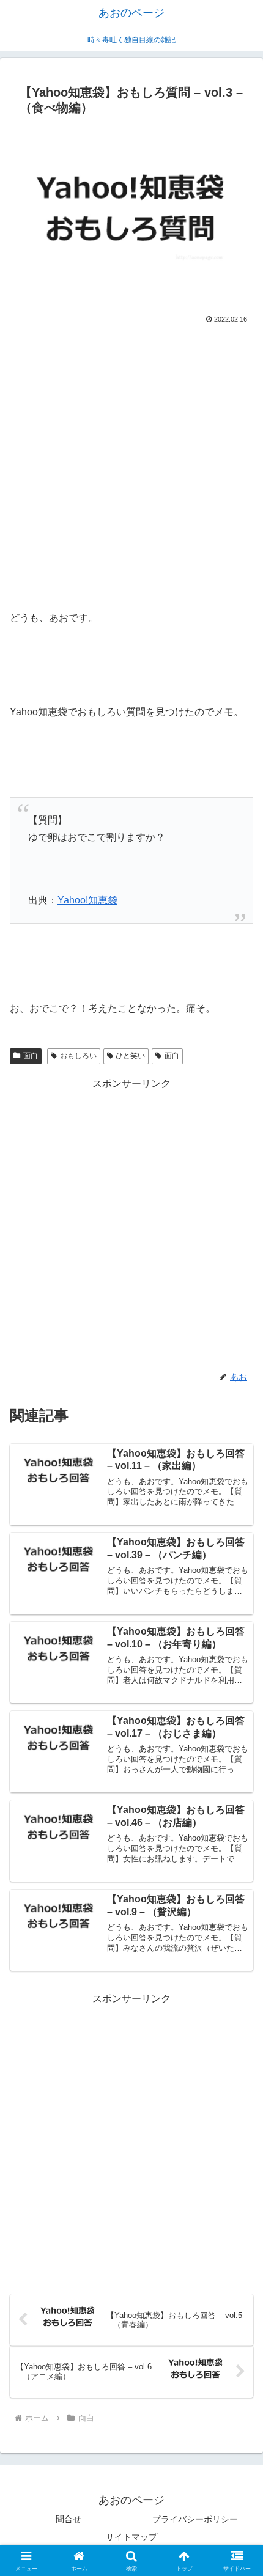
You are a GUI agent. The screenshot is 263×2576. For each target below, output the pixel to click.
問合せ (69, 2519)
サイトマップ (131, 2537)
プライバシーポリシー (195, 2519)
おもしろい (78, 1056)
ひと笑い (130, 1056)
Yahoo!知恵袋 (87, 900)
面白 (31, 1056)
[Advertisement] (131, 465)
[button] (238, 1878)
